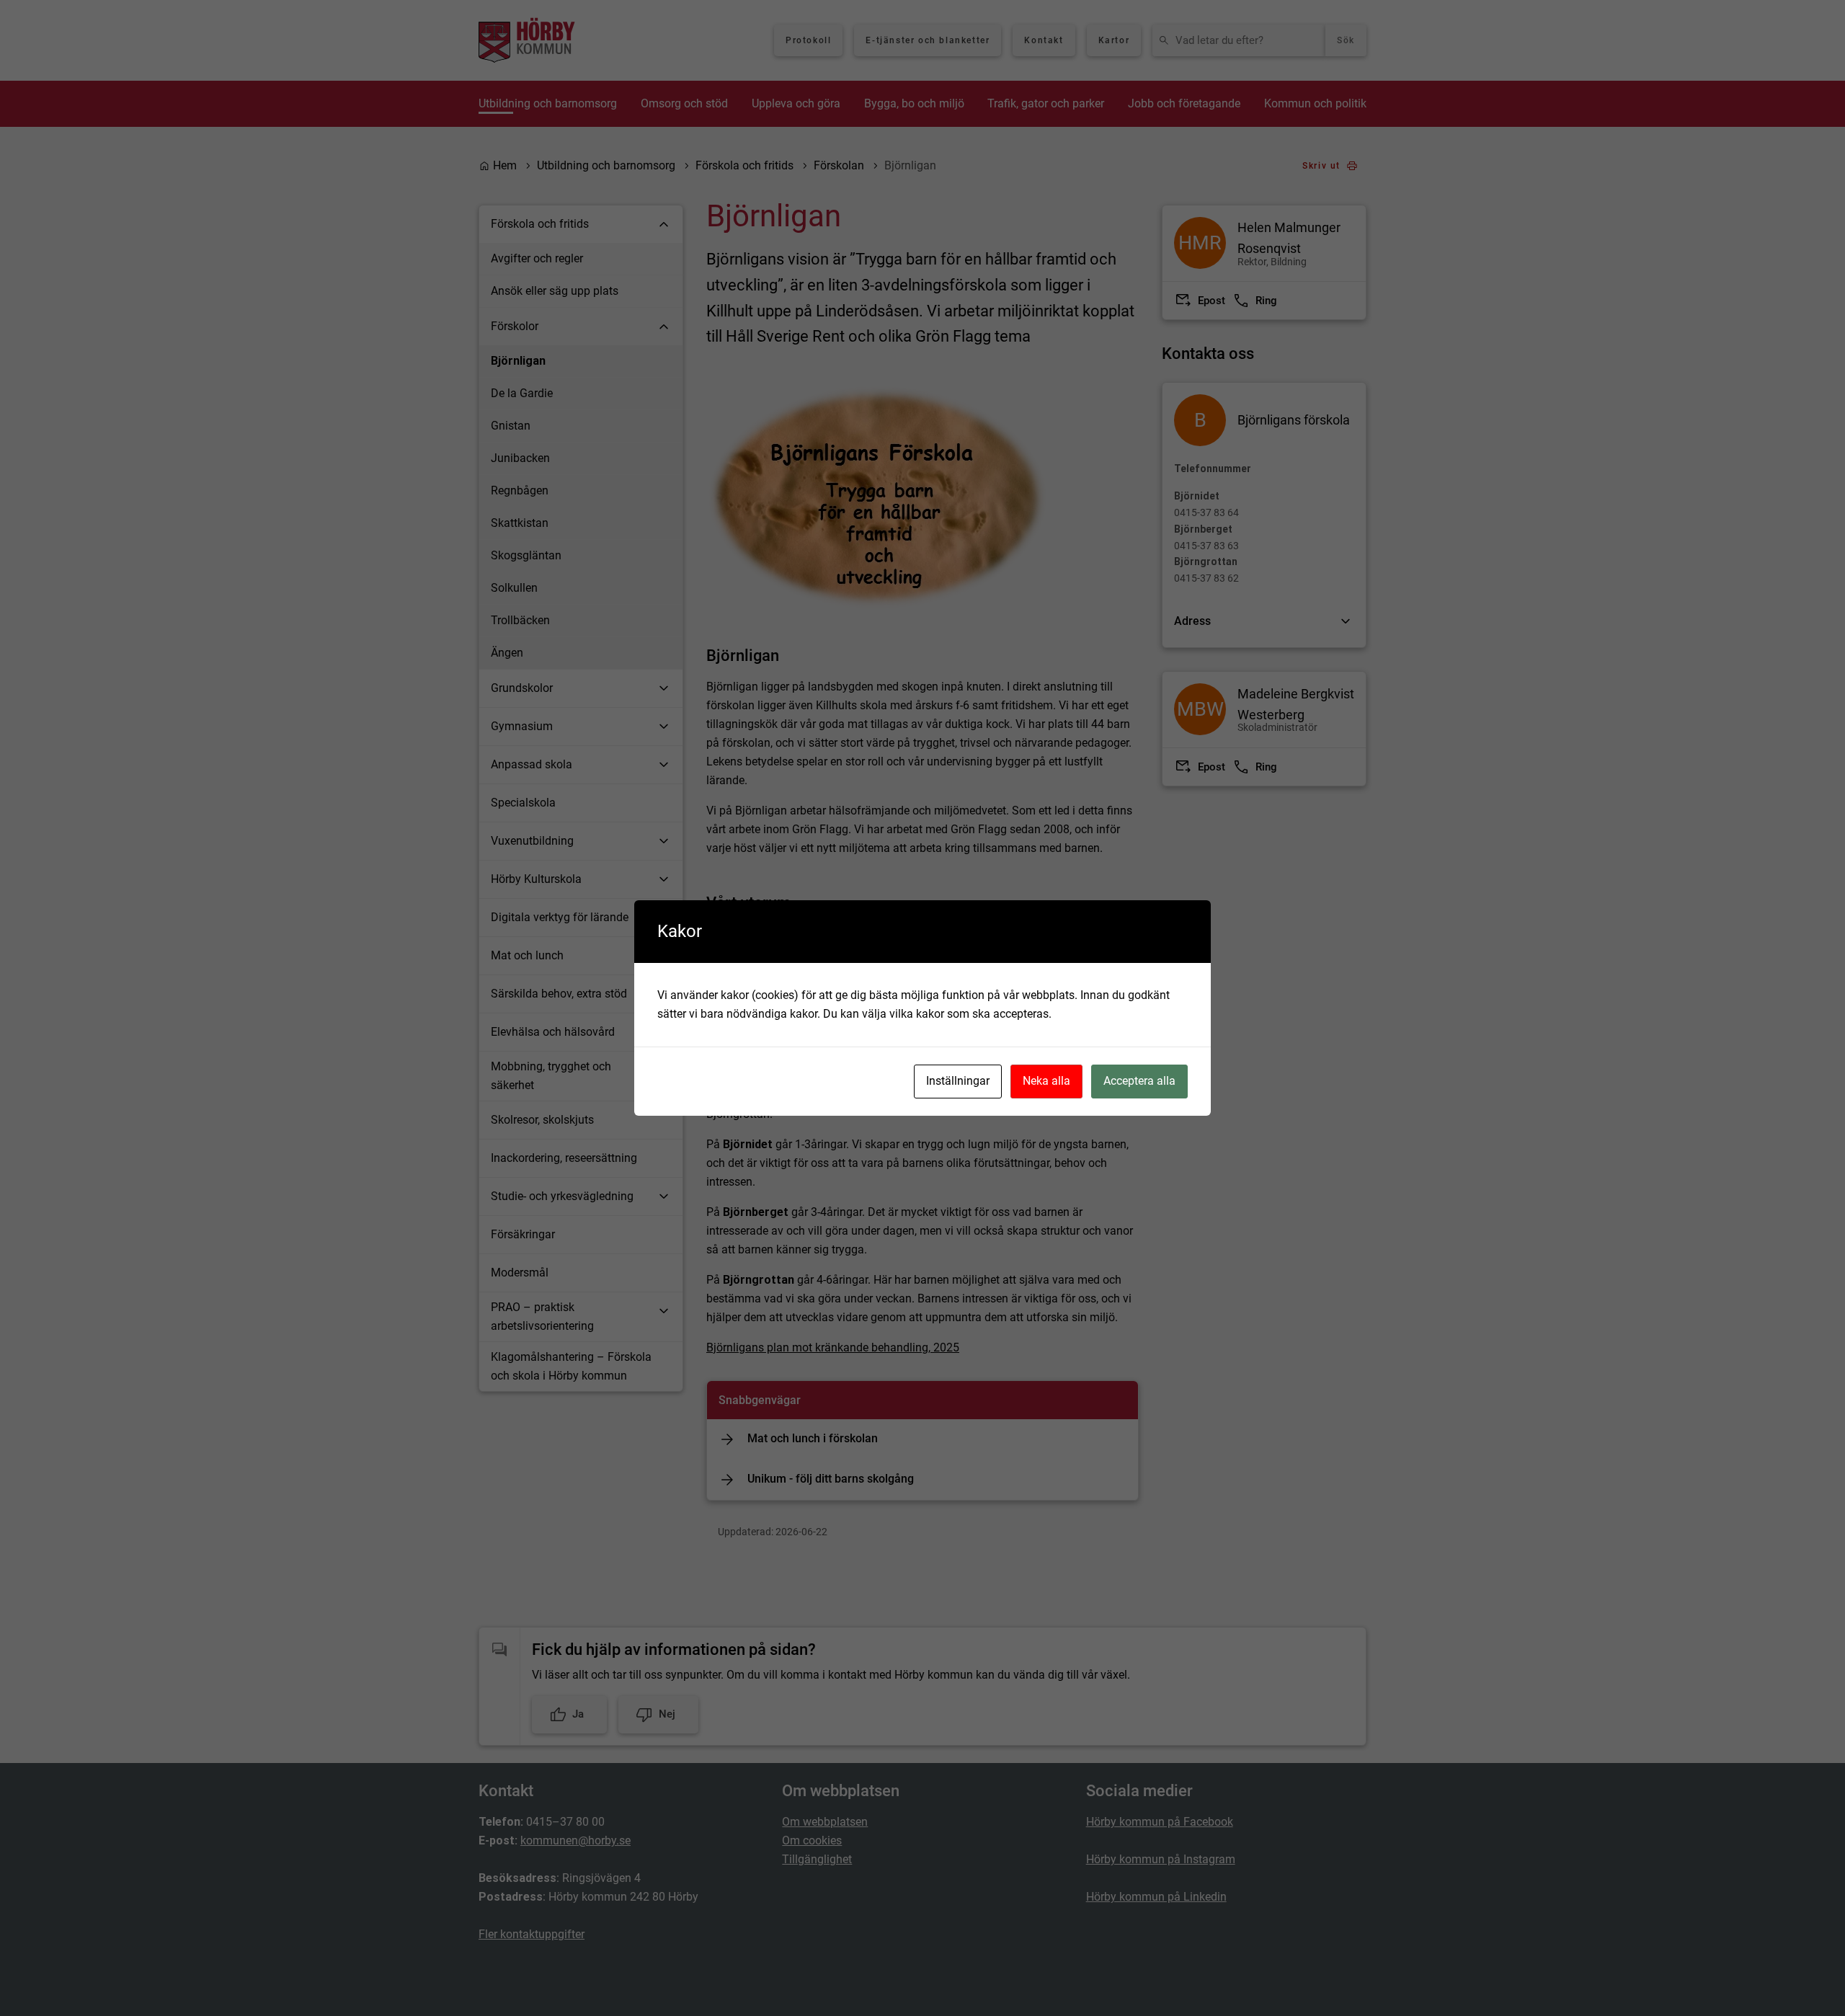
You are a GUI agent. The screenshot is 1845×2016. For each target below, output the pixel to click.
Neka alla (1046, 1081)
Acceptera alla (1139, 1081)
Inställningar (958, 1081)
